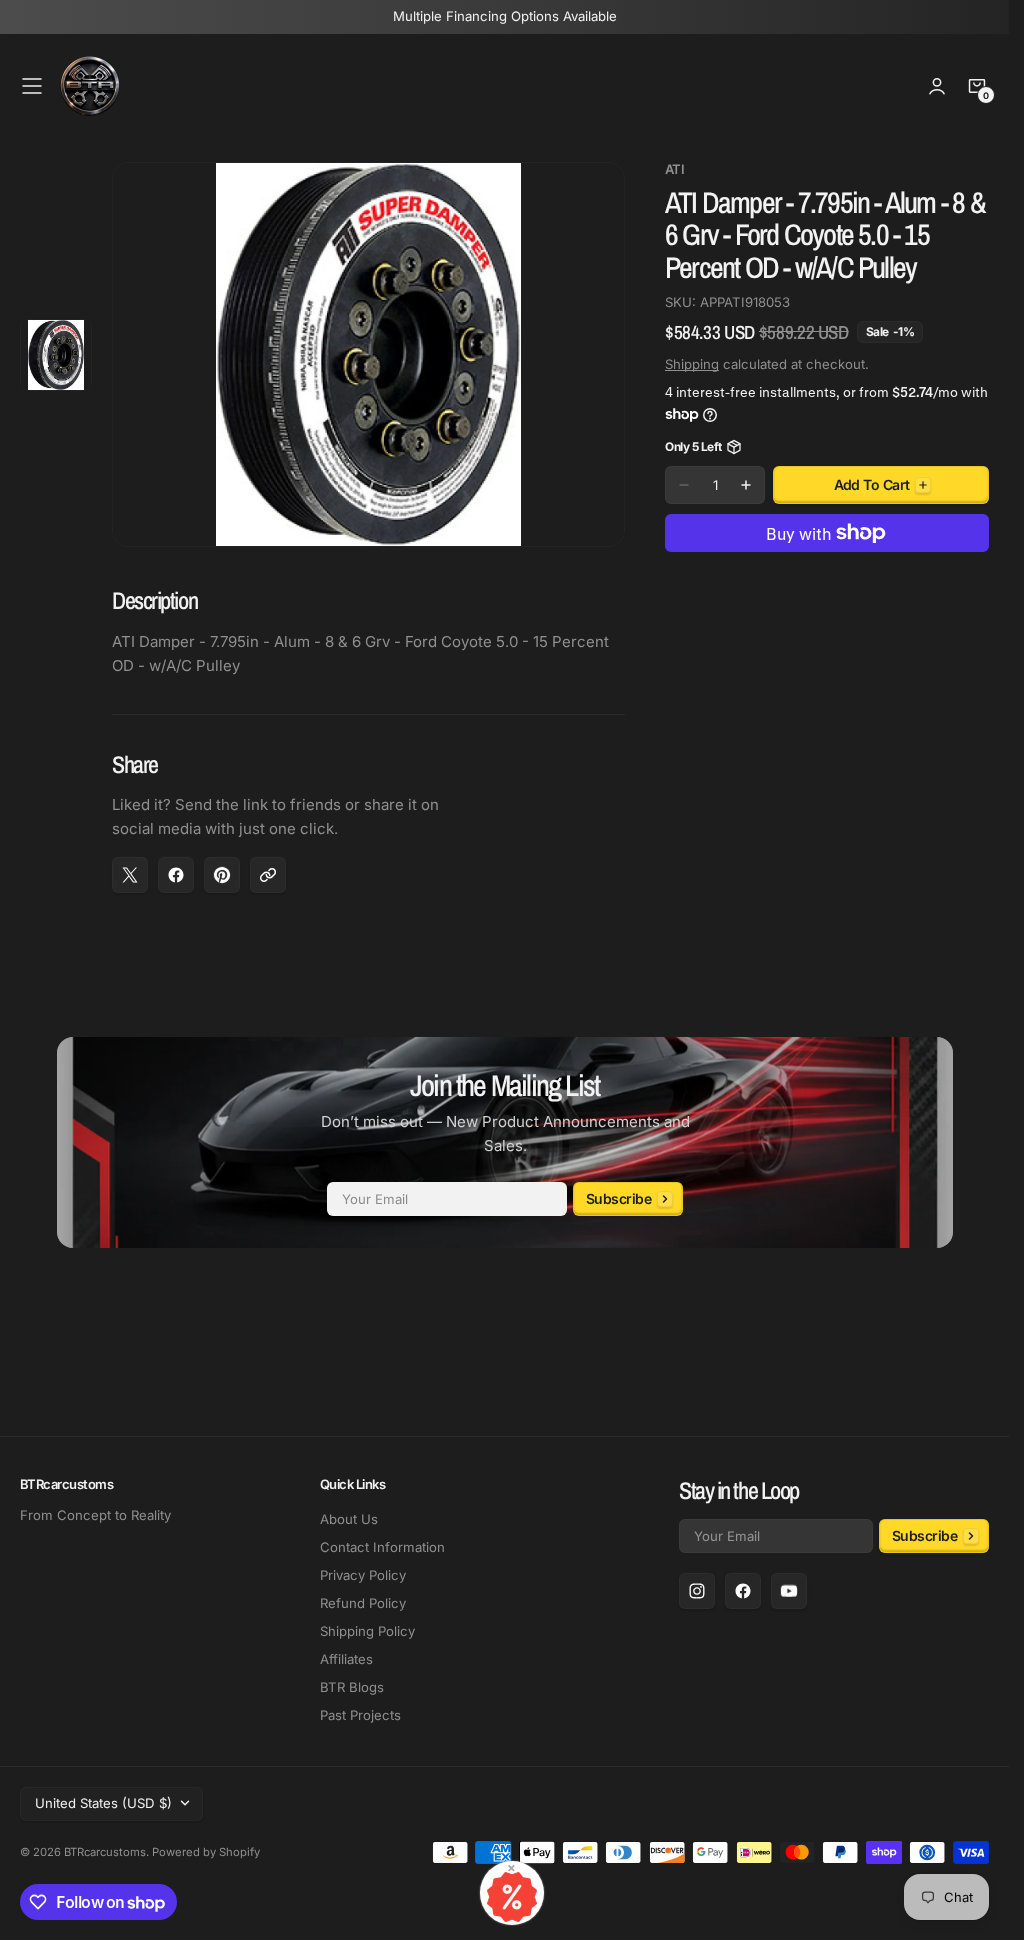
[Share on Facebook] (176, 875)
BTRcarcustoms (105, 1852)
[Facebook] (743, 1591)
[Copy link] (268, 875)
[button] (32, 86)
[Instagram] (697, 1591)
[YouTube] (789, 1591)
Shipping (692, 364)
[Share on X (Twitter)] (130, 875)
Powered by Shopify (206, 1852)
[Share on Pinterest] (222, 875)
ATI (674, 169)
